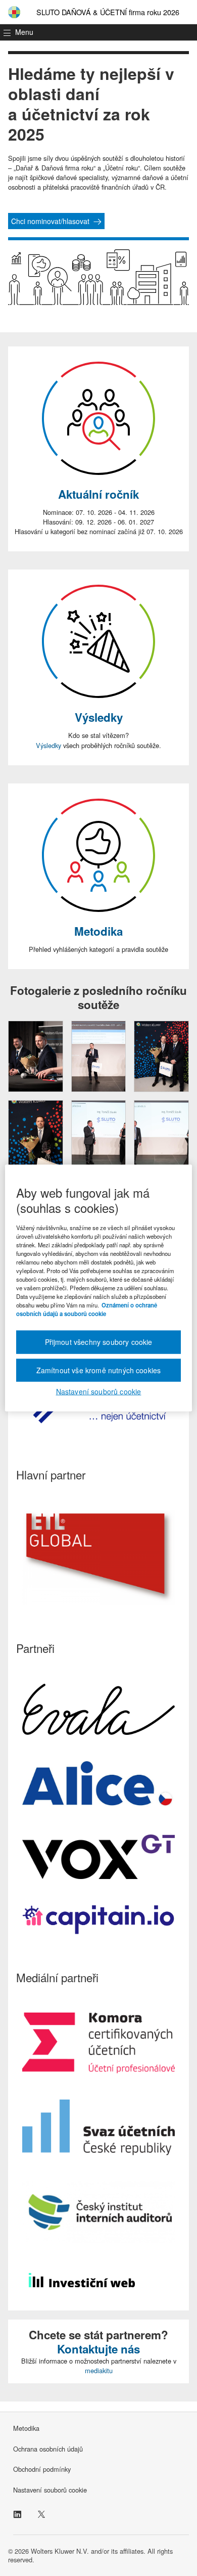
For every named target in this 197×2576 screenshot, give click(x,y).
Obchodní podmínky (42, 2469)
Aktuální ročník (98, 494)
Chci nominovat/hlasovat (50, 221)
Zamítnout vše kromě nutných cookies (99, 1370)
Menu (24, 32)
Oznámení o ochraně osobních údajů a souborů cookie (87, 1309)
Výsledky (99, 717)
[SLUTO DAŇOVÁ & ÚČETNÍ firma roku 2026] (14, 12)
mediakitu (99, 2370)
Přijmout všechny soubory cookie (99, 1342)
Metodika (98, 931)
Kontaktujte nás (98, 2349)
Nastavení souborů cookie (50, 2490)
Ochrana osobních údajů (48, 2449)
